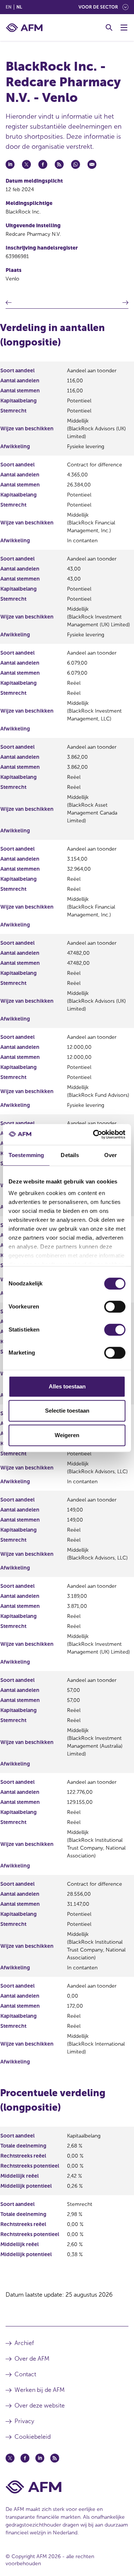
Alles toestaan (67, 1386)
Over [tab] (111, 1155)
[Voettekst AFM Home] (67, 2487)
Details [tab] (70, 1155)
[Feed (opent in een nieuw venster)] (55, 2458)
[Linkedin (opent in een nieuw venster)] (40, 2458)
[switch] (115, 1307)
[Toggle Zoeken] (109, 28)
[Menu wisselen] (124, 28)
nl (19, 7)
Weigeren (67, 1435)
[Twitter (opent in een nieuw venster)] (10, 2458)
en (9, 7)
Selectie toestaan (67, 1411)
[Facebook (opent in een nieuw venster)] (25, 2458)
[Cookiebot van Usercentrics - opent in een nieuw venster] (95, 1134)
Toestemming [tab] (26, 1155)
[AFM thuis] (24, 28)
